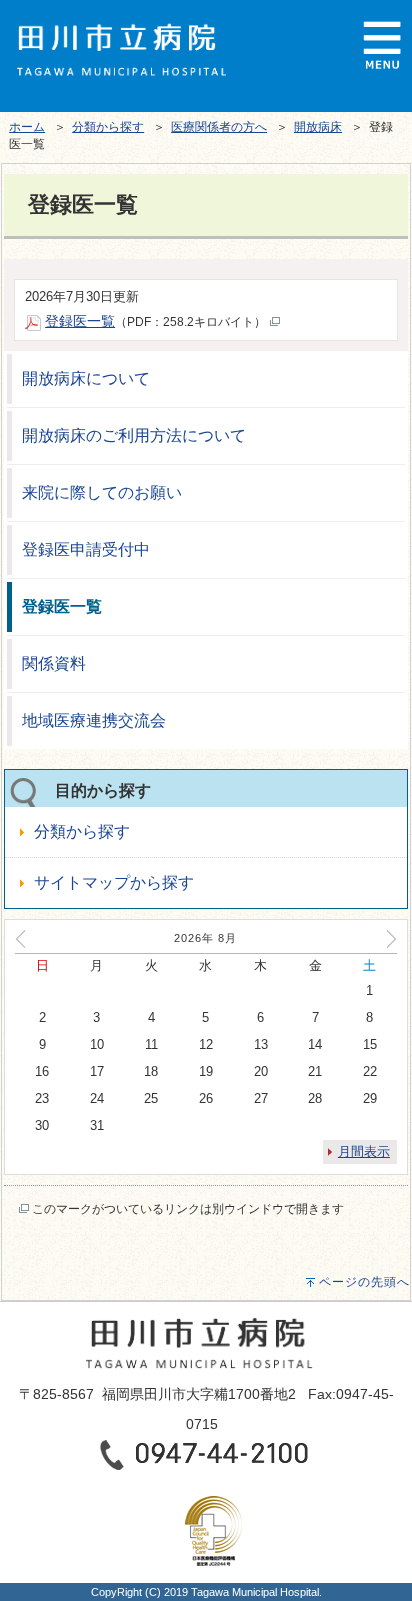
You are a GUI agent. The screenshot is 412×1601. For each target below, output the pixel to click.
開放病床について (86, 378)
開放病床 (318, 127)
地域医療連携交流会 (94, 720)
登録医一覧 (62, 606)
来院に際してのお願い (102, 492)
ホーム (27, 127)
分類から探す (108, 127)
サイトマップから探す (114, 882)
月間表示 (364, 1151)
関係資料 (54, 663)
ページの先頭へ (364, 1282)
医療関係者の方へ (219, 127)
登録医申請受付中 (86, 549)
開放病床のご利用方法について (134, 435)
